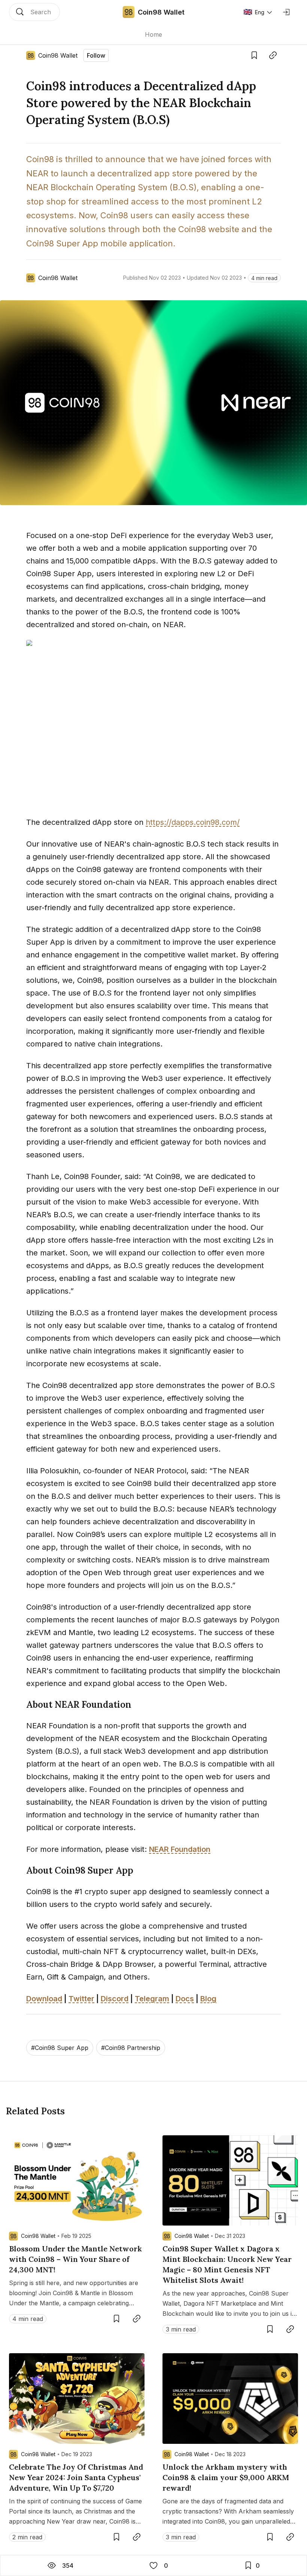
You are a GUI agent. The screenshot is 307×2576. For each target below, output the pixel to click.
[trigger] (34, 12)
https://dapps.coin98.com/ (193, 822)
